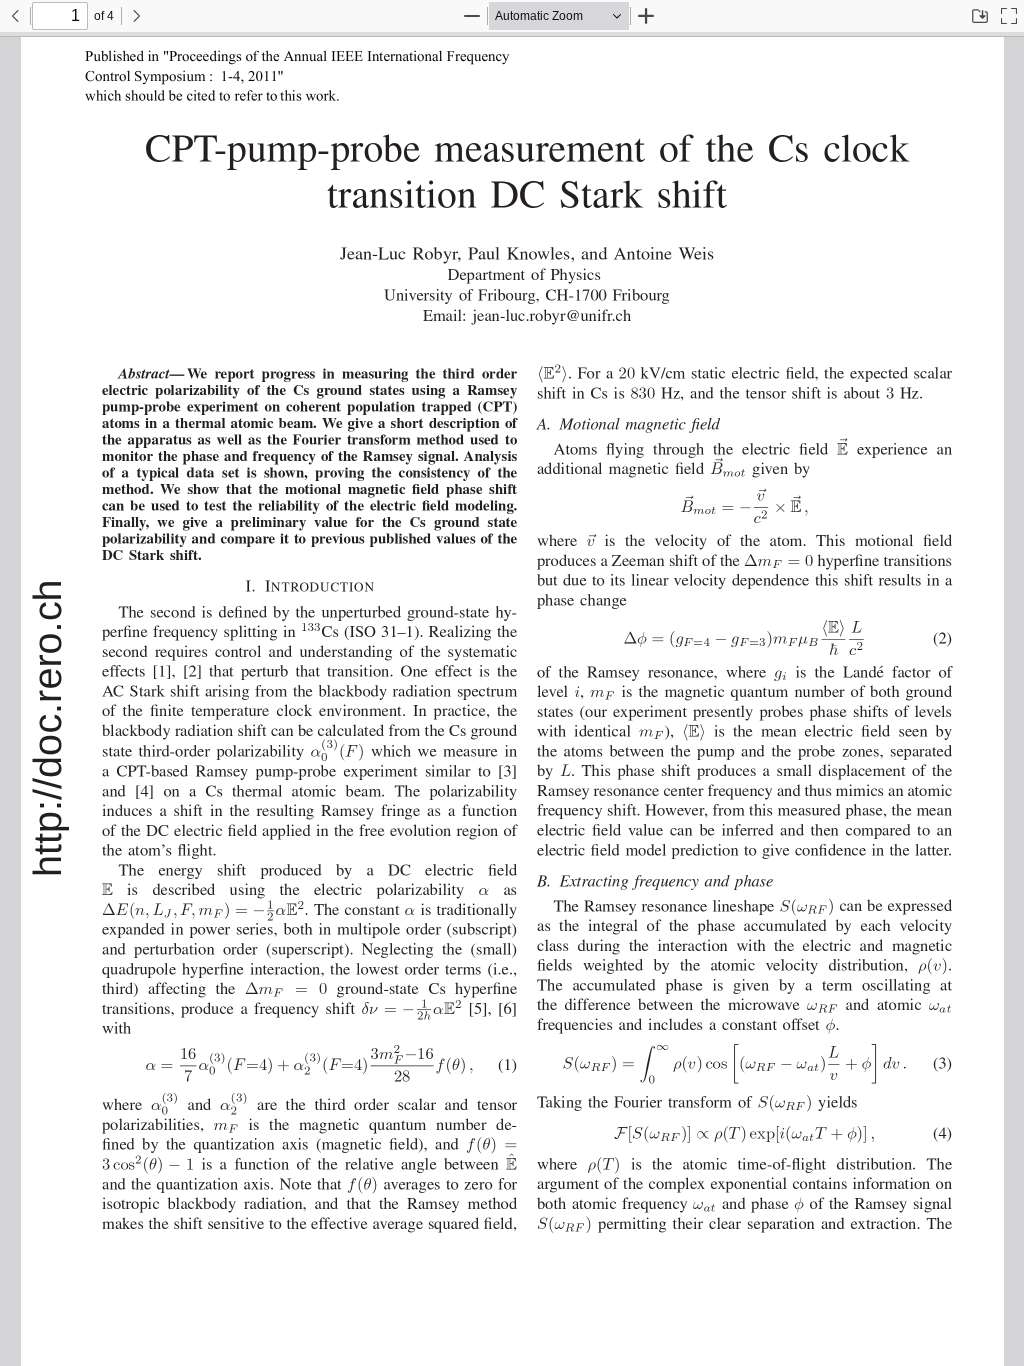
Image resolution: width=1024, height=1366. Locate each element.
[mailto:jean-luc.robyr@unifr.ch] (541, 314)
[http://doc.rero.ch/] (47, 728)
